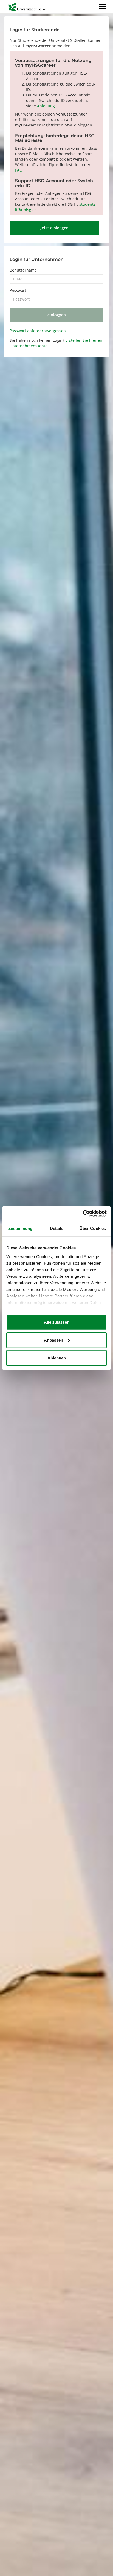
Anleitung (46, 106)
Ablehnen (57, 1358)
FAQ (19, 170)
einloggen (57, 315)
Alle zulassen (57, 1322)
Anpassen (53, 1340)
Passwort (18, 290)
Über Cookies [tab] (93, 1228)
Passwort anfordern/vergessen (38, 331)
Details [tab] (57, 1228)
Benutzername (23, 270)
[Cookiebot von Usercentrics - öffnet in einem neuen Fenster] (83, 1213)
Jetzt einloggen (55, 228)
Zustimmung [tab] (20, 1228)
